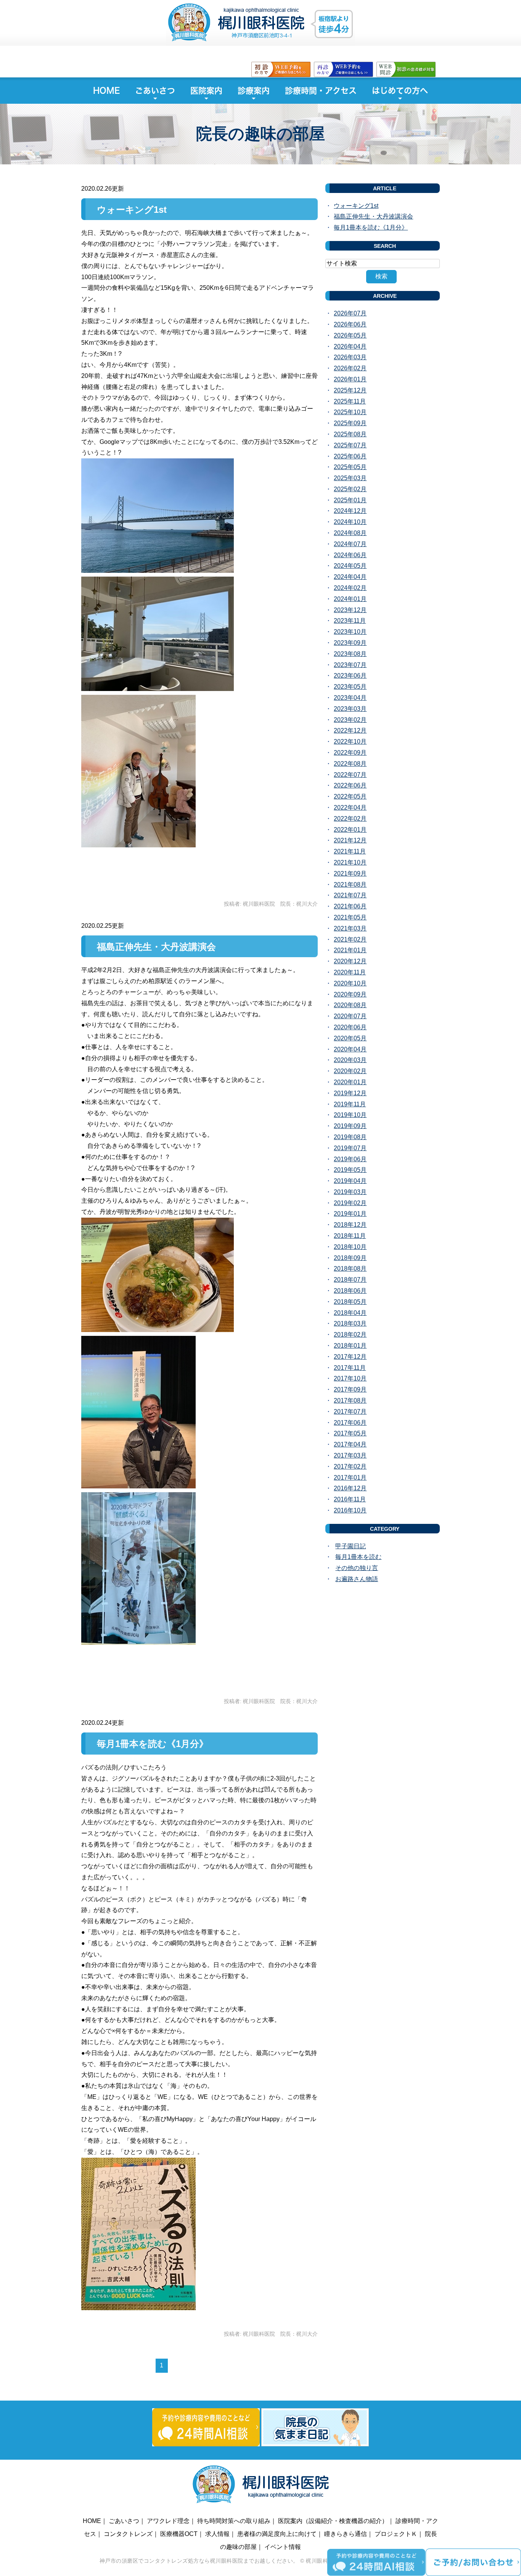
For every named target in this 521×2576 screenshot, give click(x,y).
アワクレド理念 (168, 2521)
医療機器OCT (179, 2534)
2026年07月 (350, 313)
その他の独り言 (357, 1568)
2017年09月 (350, 1389)
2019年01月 (350, 1214)
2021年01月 (350, 950)
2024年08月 (350, 533)
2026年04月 (350, 346)
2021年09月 (350, 873)
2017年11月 (350, 1368)
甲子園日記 (351, 1546)
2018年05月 (350, 1302)
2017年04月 (350, 1444)
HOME (106, 91)
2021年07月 (350, 895)
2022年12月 (350, 730)
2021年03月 (350, 928)
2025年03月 (350, 478)
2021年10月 (350, 862)
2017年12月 (350, 1357)
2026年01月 (350, 379)
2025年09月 (350, 423)
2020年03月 (350, 1060)
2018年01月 (350, 1346)
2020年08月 (350, 1005)
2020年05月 (350, 1038)
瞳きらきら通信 (346, 2534)
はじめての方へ (400, 91)
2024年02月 (350, 588)
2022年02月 (350, 819)
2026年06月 (350, 324)
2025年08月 (350, 434)
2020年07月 (350, 1016)
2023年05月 (350, 687)
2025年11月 (350, 401)
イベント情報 (283, 2547)
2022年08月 (350, 764)
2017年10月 (350, 1378)
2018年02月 (350, 1335)
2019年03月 (350, 1192)
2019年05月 (350, 1170)
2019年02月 (350, 1203)
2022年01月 (350, 830)
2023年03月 (350, 709)
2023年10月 (350, 632)
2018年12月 (350, 1225)
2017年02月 (350, 1466)
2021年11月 (350, 851)
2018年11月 (350, 1236)
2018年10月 (350, 1247)
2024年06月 (350, 555)
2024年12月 (350, 511)
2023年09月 (350, 643)
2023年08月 (350, 654)
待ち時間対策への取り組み (234, 2521)
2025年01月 (350, 500)
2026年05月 (350, 335)
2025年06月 (350, 456)
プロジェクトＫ (396, 2534)
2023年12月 (350, 610)
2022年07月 (350, 775)
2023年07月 (350, 665)
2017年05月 (350, 1433)
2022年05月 (350, 796)
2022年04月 (350, 808)
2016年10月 (350, 1510)
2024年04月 (350, 577)
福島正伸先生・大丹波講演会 (156, 947)
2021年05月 (350, 917)
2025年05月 (350, 467)
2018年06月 (350, 1291)
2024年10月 (350, 522)
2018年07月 (350, 1280)
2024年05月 (350, 566)
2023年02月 (350, 720)
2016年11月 (350, 1499)
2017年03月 (350, 1455)
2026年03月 (350, 357)
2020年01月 (350, 1082)
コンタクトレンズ (128, 2534)
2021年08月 (350, 885)
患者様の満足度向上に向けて (277, 2534)
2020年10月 (350, 983)
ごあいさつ (155, 91)
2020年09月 (350, 994)
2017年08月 (350, 1400)
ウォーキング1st (132, 210)
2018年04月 (350, 1313)
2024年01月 (350, 599)
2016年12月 (350, 1488)
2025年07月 (350, 445)
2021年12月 (350, 840)
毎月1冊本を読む (358, 1557)
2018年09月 (350, 1258)
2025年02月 (350, 489)
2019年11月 (350, 1104)
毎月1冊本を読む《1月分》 (153, 1744)
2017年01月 (350, 1478)
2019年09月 (350, 1126)
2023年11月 (350, 621)
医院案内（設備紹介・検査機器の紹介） (333, 2521)
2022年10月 (350, 742)
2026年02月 (350, 368)
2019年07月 (350, 1148)
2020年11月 (350, 972)
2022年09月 (350, 753)
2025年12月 (350, 390)
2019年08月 (350, 1137)
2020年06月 (350, 1027)
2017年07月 (350, 1412)
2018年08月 (350, 1269)
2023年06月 (350, 676)
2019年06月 (350, 1159)
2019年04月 (350, 1181)
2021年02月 (350, 939)
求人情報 (217, 2534)
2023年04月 (350, 698)
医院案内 (206, 91)
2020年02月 (350, 1071)
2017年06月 (350, 1423)
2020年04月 (350, 1049)
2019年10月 (350, 1115)
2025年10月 (350, 412)
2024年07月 (350, 544)
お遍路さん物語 (357, 1579)
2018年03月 (350, 1323)
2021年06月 (350, 906)
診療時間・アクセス (321, 91)
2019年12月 (350, 1093)
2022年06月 (350, 785)
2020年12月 (350, 961)
